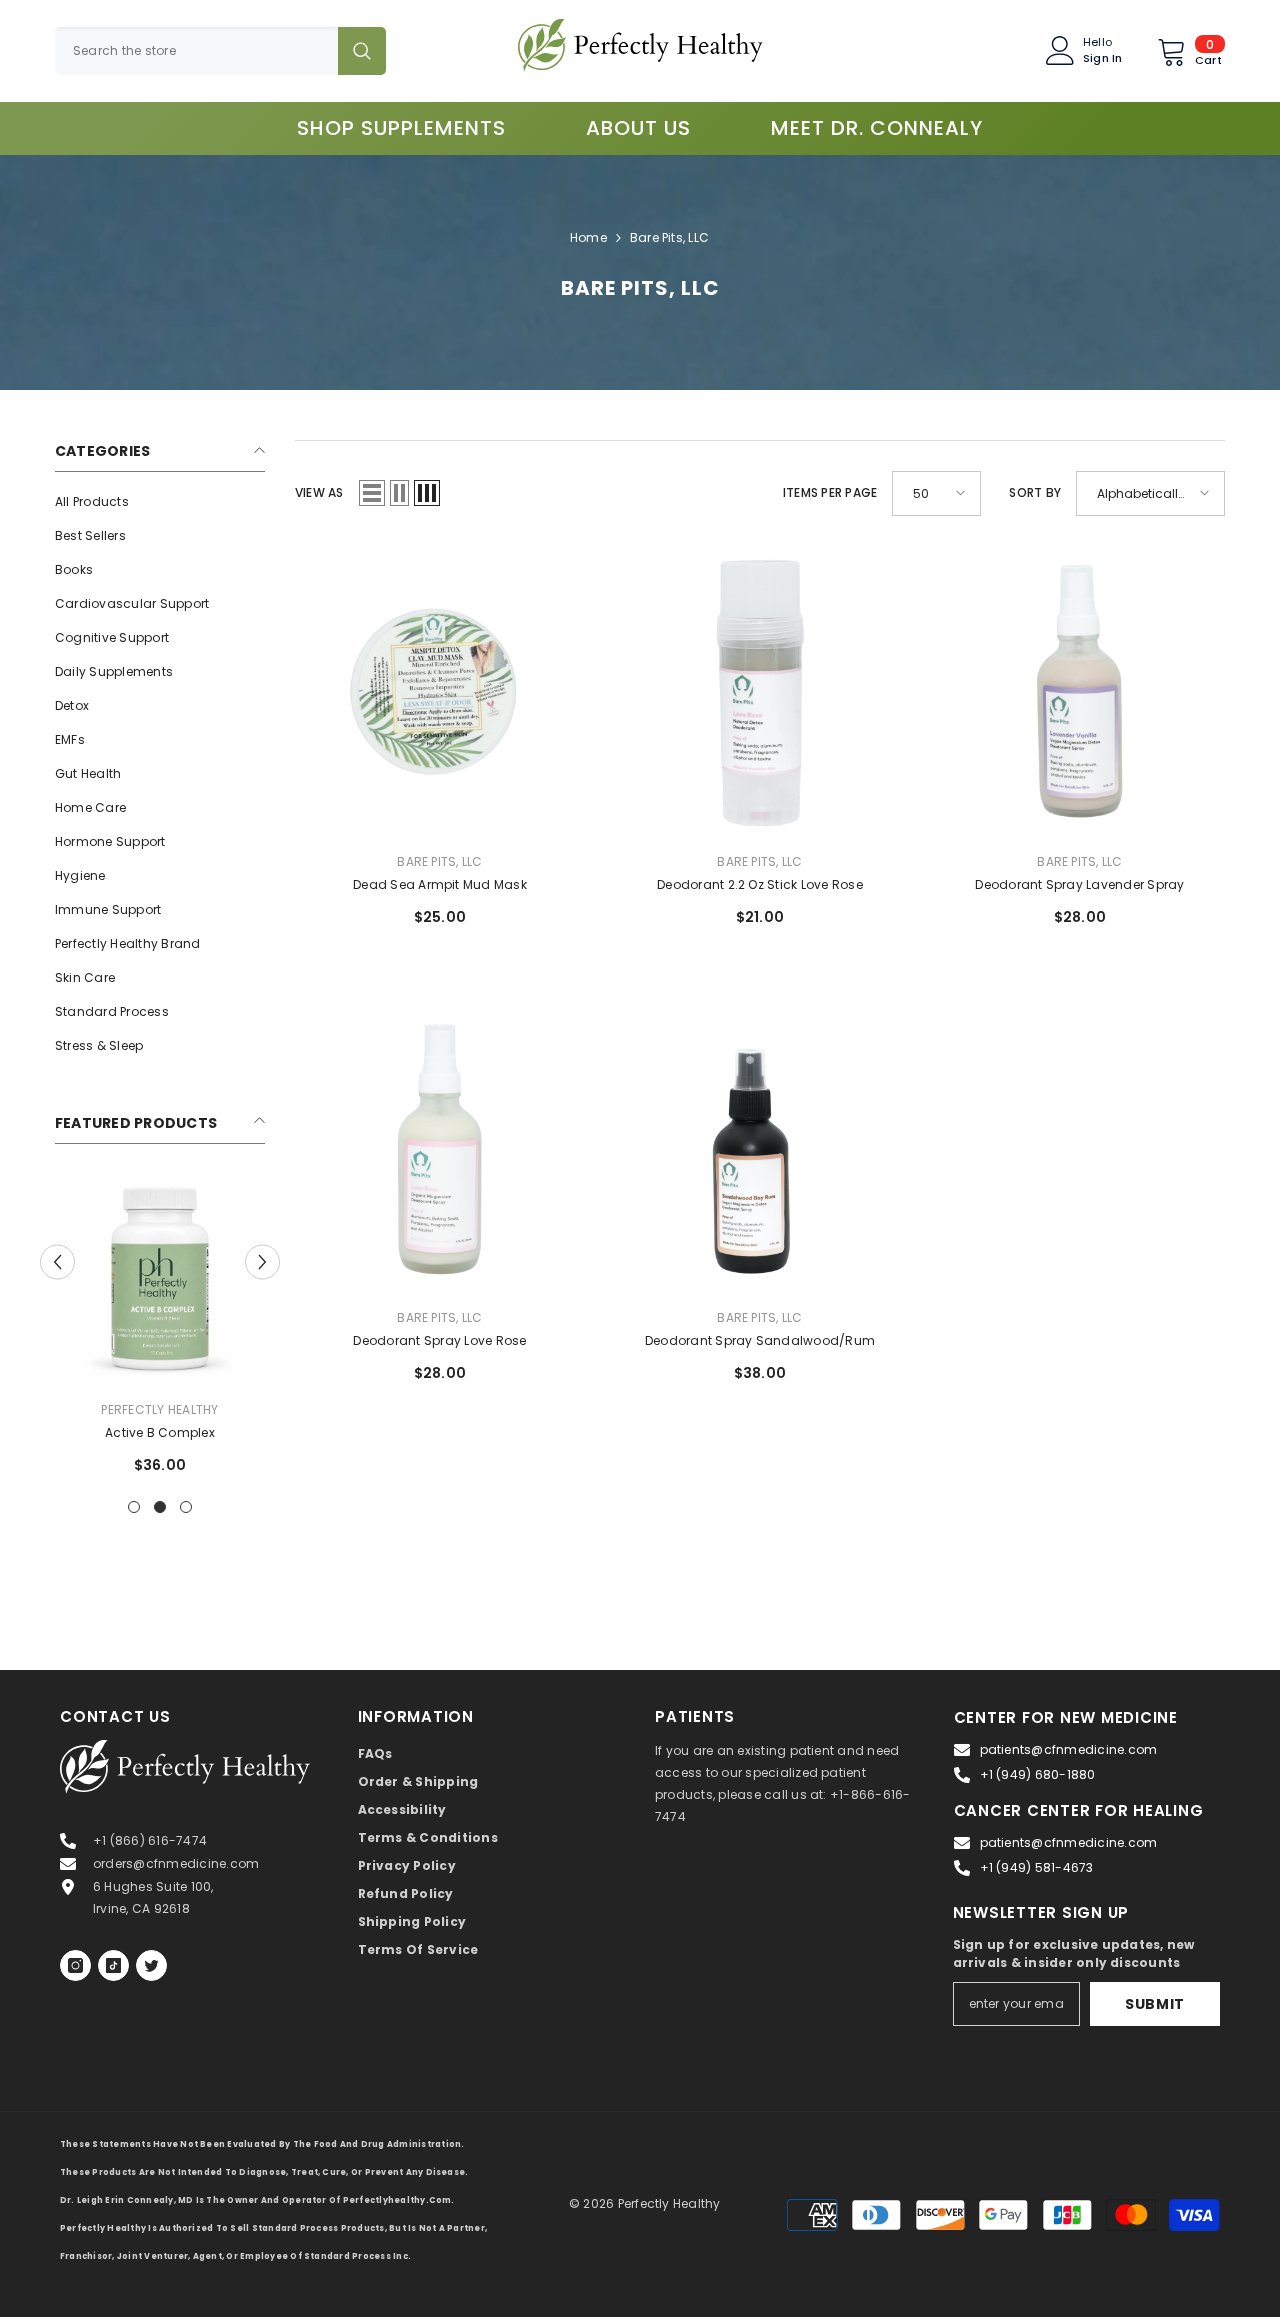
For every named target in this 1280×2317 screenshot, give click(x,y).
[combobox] (196, 51)
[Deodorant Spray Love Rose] (440, 1147)
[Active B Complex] (160, 1279)
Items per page (830, 492)
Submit (1155, 2004)
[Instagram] (75, 1965)
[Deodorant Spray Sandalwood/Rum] (760, 1147)
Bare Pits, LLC (669, 237)
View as (319, 492)
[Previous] (57, 1261)
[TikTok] (113, 1965)
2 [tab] (160, 1507)
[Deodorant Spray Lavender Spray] (1080, 691)
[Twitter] (151, 1965)
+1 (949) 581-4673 (1037, 1867)
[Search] (220, 51)
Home (588, 237)
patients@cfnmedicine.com (1069, 1749)
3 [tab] (186, 1507)
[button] (372, 493)
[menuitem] (160, 502)
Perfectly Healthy (159, 1409)
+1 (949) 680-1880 (1038, 1774)
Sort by (1035, 492)
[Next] (262, 1261)
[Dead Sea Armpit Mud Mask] (440, 691)
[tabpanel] (160, 1332)
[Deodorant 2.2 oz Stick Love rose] (760, 691)
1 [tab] (134, 1507)
